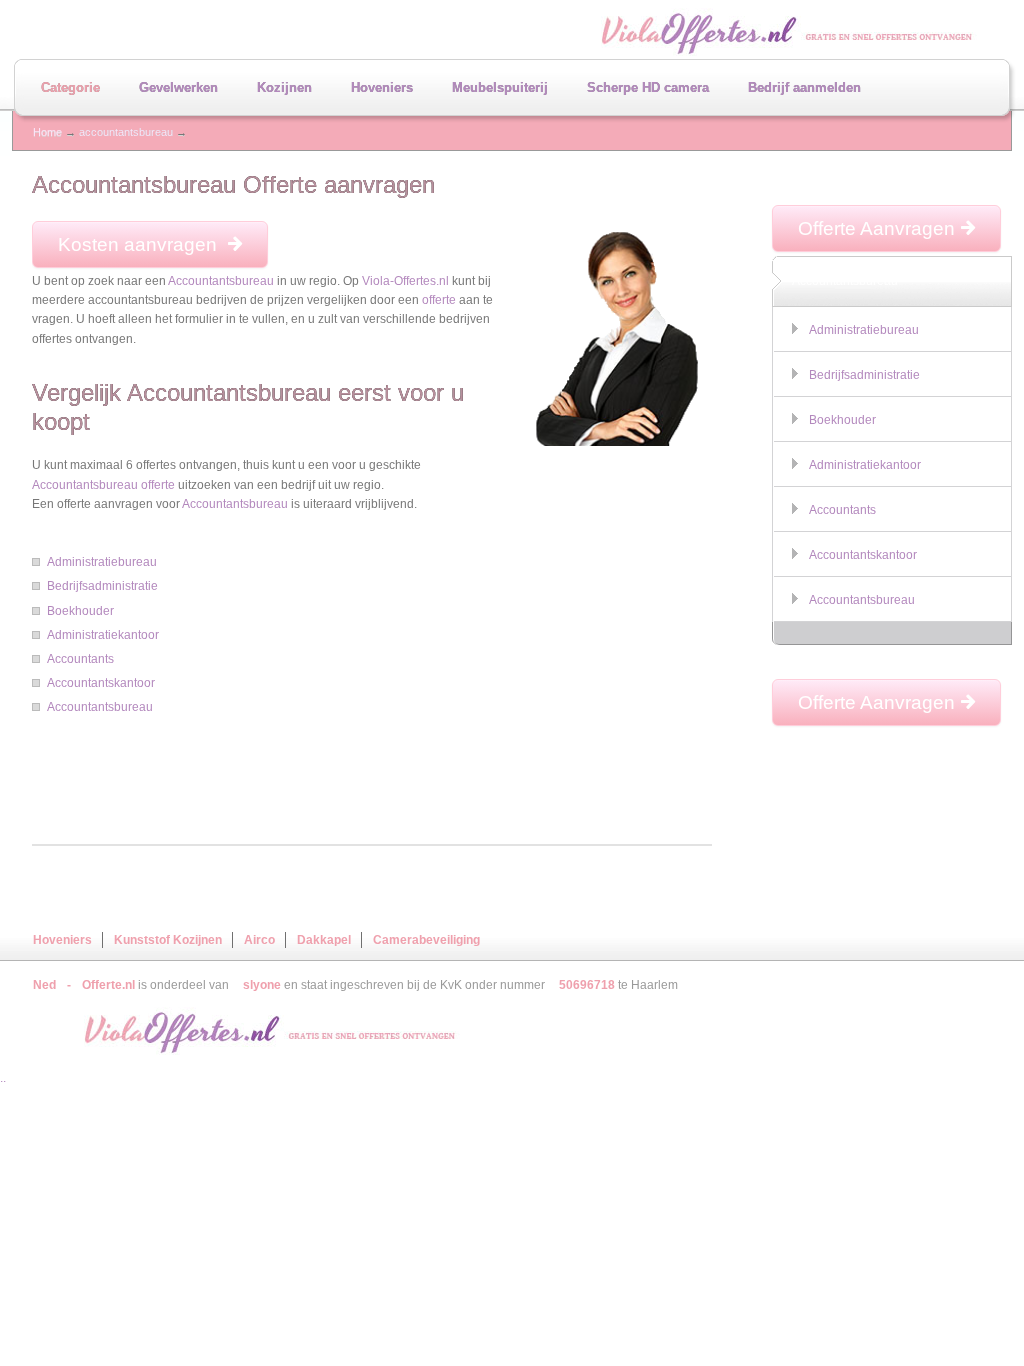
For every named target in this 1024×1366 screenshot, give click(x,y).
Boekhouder (80, 611)
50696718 (587, 985)
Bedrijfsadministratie (102, 586)
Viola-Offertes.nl (405, 281)
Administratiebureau (102, 562)
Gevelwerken (178, 87)
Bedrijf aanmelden (804, 87)
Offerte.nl (108, 985)
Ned (44, 985)
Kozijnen (284, 87)
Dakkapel (324, 940)
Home (47, 132)
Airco (259, 940)
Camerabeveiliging (426, 940)
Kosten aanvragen (140, 244)
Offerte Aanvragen (876, 228)
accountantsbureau (126, 132)
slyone (262, 985)
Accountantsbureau (221, 281)
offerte (439, 300)
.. (3, 1078)
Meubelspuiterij (500, 87)
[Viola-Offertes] (253, 1033)
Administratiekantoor (103, 635)
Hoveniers (382, 87)
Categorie (70, 87)
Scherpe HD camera (648, 87)
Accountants (80, 659)
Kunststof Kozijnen (168, 940)
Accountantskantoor (101, 683)
